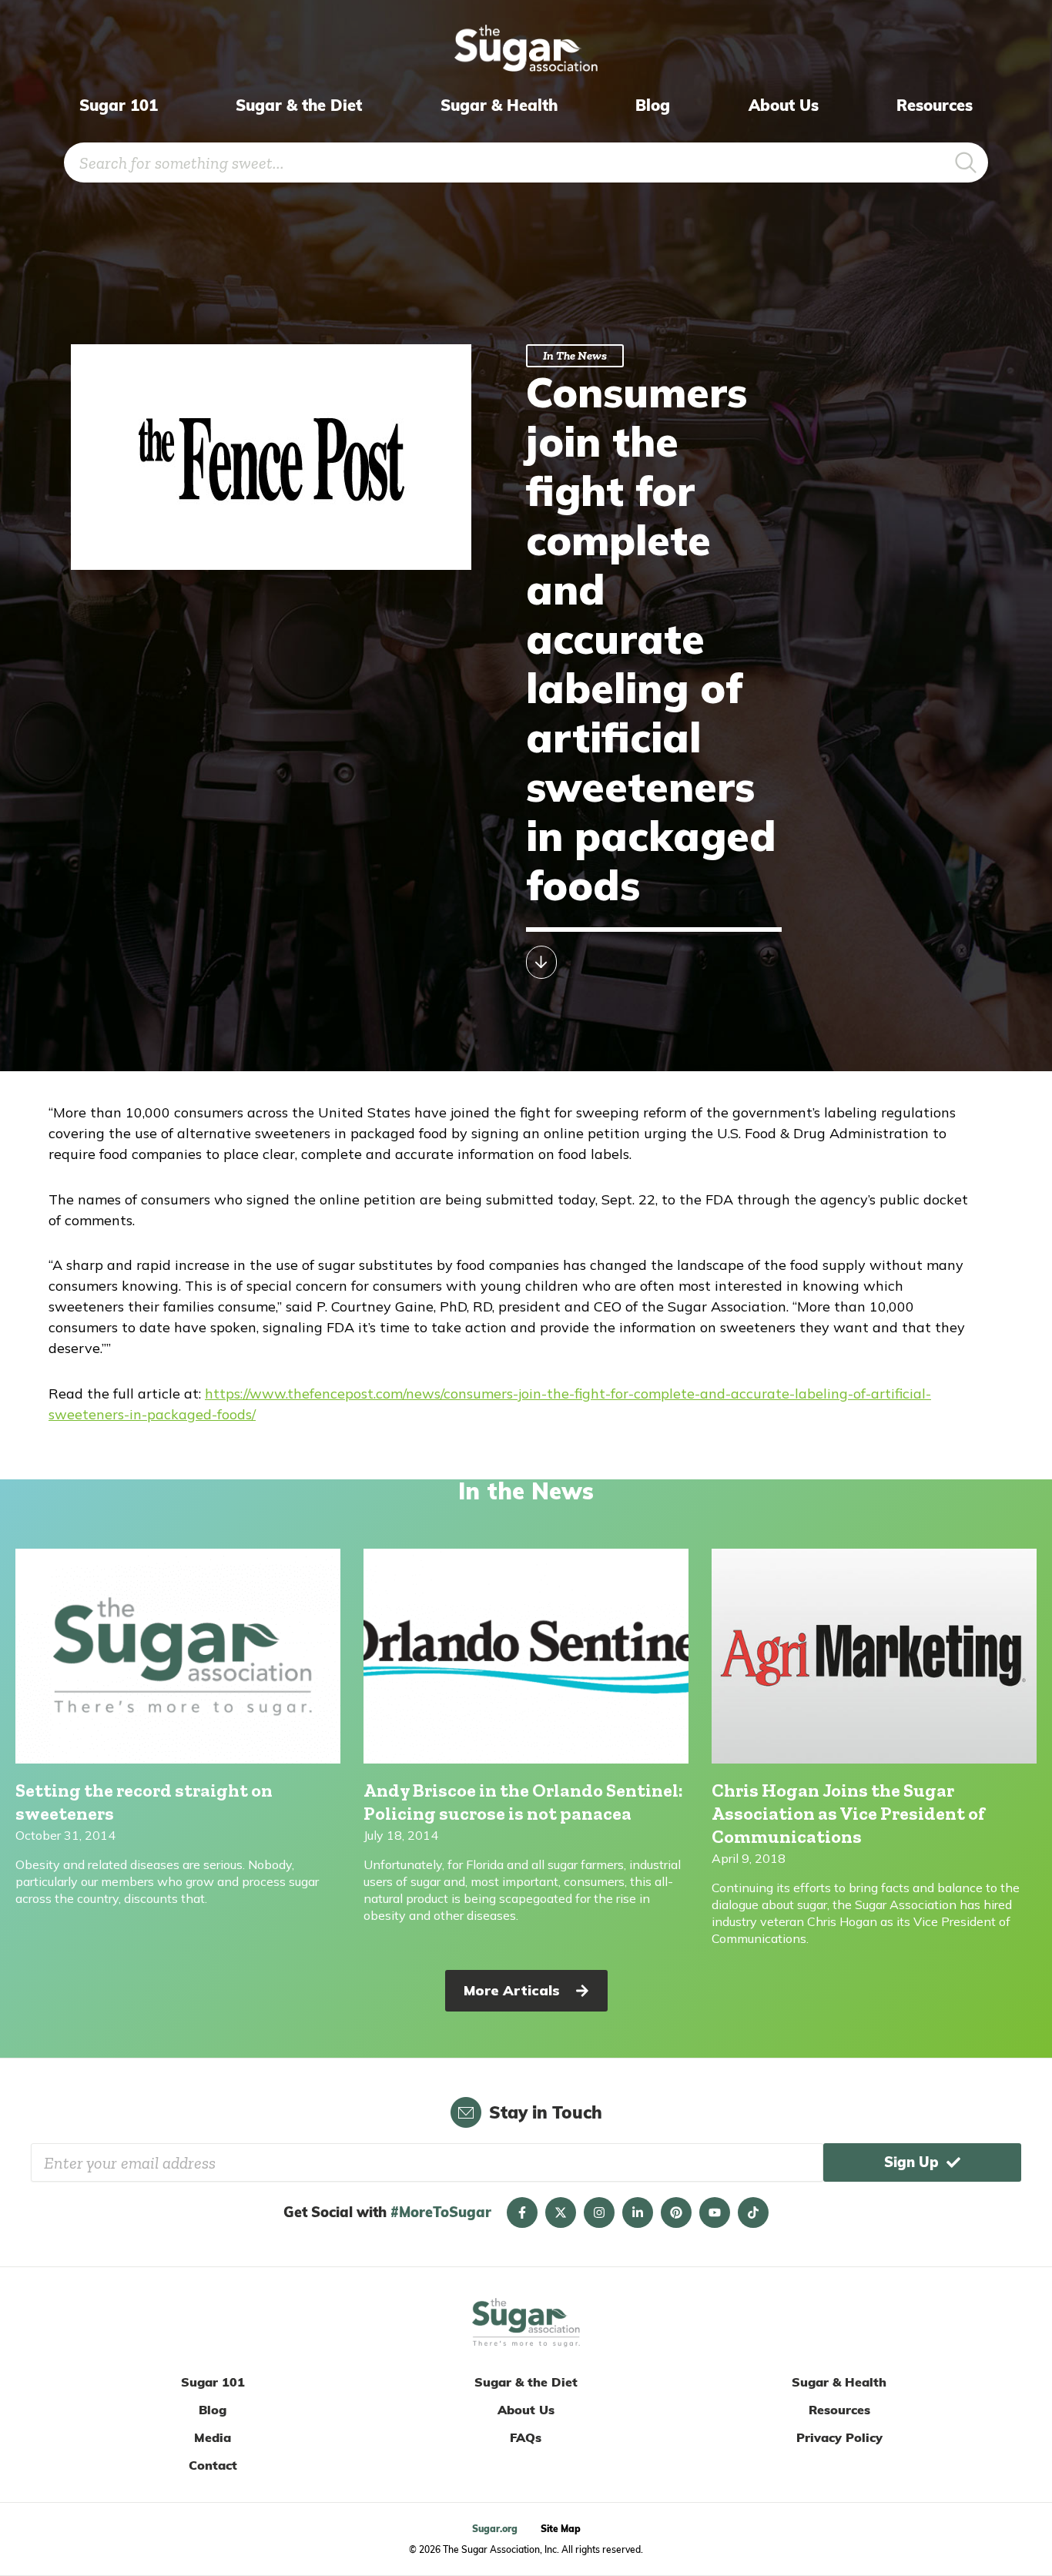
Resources (935, 105)
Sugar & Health (499, 105)
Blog (653, 105)
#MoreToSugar (441, 2212)
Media (213, 2437)
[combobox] (504, 162)
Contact (213, 2465)
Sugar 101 (119, 105)
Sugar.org (495, 2529)
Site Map (561, 2529)
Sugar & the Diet (299, 105)
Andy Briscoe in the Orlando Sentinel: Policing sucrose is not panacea (523, 1802)
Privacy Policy (839, 2437)
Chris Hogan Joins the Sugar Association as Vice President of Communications (848, 1813)
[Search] (966, 162)
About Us (784, 105)
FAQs (526, 2437)
